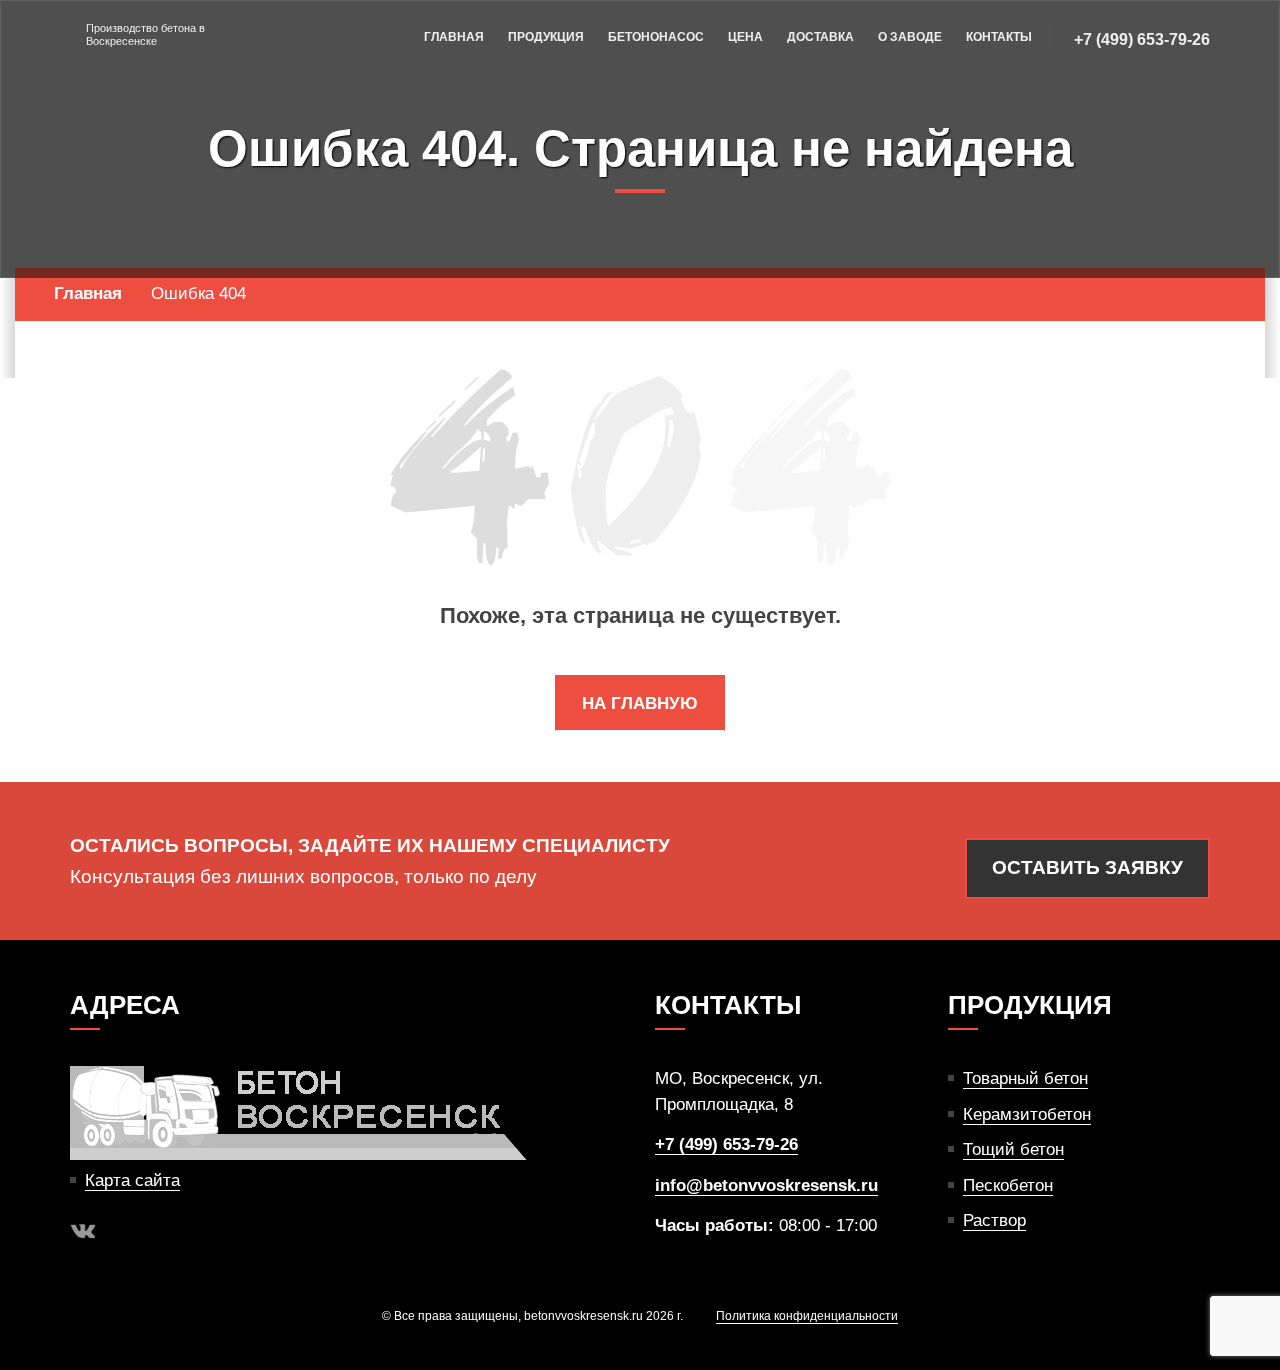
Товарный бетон (1025, 1078)
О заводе (910, 37)
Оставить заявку (1087, 867)
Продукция (546, 37)
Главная (454, 37)
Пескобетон (1008, 1185)
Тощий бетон (1013, 1149)
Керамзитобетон (1027, 1114)
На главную (640, 703)
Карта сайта (132, 1180)
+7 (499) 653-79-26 (1142, 39)
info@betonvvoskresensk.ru (766, 1185)
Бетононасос (656, 37)
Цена (745, 37)
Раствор (994, 1220)
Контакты (999, 37)
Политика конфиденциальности (807, 1316)
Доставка (820, 37)
